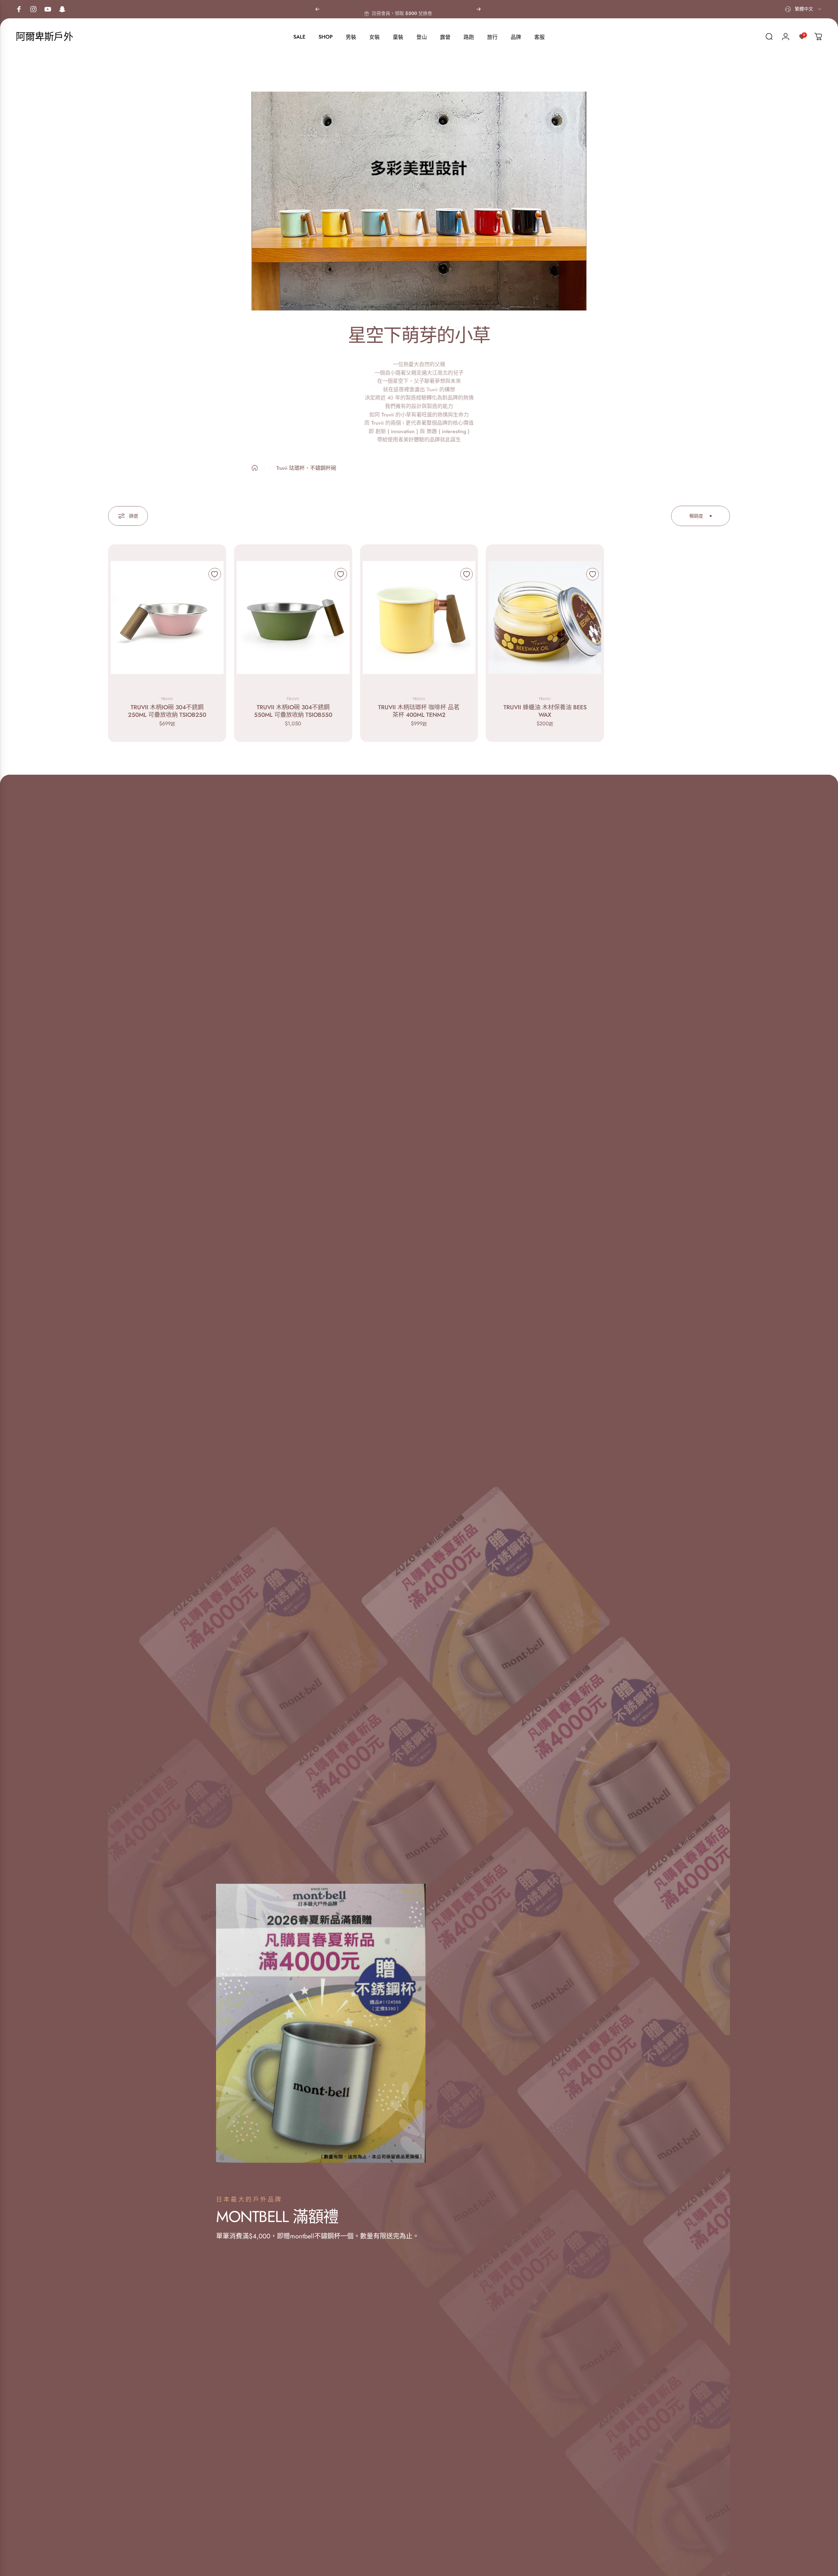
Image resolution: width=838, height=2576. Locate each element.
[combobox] (804, 9)
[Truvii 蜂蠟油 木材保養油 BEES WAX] (545, 618)
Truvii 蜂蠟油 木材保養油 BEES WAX (545, 711)
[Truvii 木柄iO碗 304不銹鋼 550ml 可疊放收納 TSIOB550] (293, 618)
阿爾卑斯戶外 (44, 37)
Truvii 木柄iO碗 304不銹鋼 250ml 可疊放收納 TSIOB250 (167, 711)
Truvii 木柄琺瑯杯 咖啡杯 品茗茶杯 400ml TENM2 (419, 711)
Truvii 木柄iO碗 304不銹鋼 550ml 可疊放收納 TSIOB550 (293, 711)
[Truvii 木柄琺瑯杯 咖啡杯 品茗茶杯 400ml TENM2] (419, 618)
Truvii (167, 699)
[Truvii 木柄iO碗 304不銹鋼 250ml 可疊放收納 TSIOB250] (167, 618)
